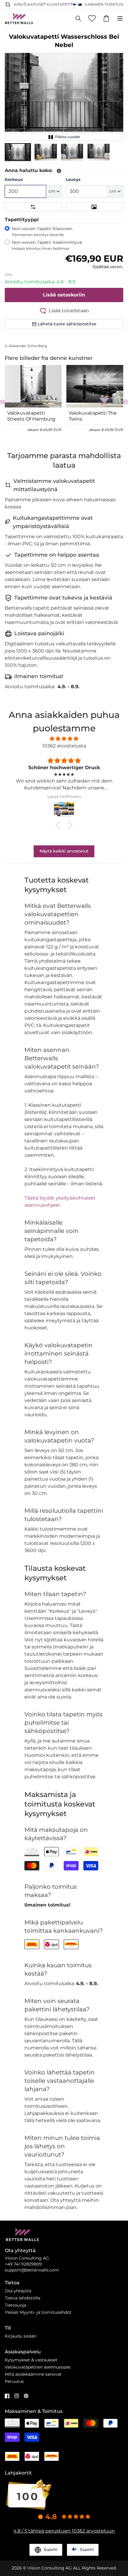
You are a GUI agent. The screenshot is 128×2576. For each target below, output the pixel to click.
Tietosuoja (15, 2305)
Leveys (73, 179)
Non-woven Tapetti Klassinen (42, 231)
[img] (64, 739)
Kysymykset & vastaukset (31, 2360)
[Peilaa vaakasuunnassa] (33, 207)
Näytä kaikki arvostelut (64, 851)
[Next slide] (126, 402)
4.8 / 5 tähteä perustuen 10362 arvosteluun (64, 2531)
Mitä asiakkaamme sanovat (33, 2374)
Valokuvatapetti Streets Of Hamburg (31, 416)
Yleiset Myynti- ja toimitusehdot (38, 2312)
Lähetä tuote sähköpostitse (67, 324)
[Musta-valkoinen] (95, 207)
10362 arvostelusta (64, 746)
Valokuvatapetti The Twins (93, 416)
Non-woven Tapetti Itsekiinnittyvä (47, 245)
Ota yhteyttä (18, 2291)
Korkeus (14, 179)
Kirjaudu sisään (21, 2336)
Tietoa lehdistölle (22, 2298)
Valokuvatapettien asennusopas (38, 2367)
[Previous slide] (2, 402)
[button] (18, 152)
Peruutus (14, 2381)
